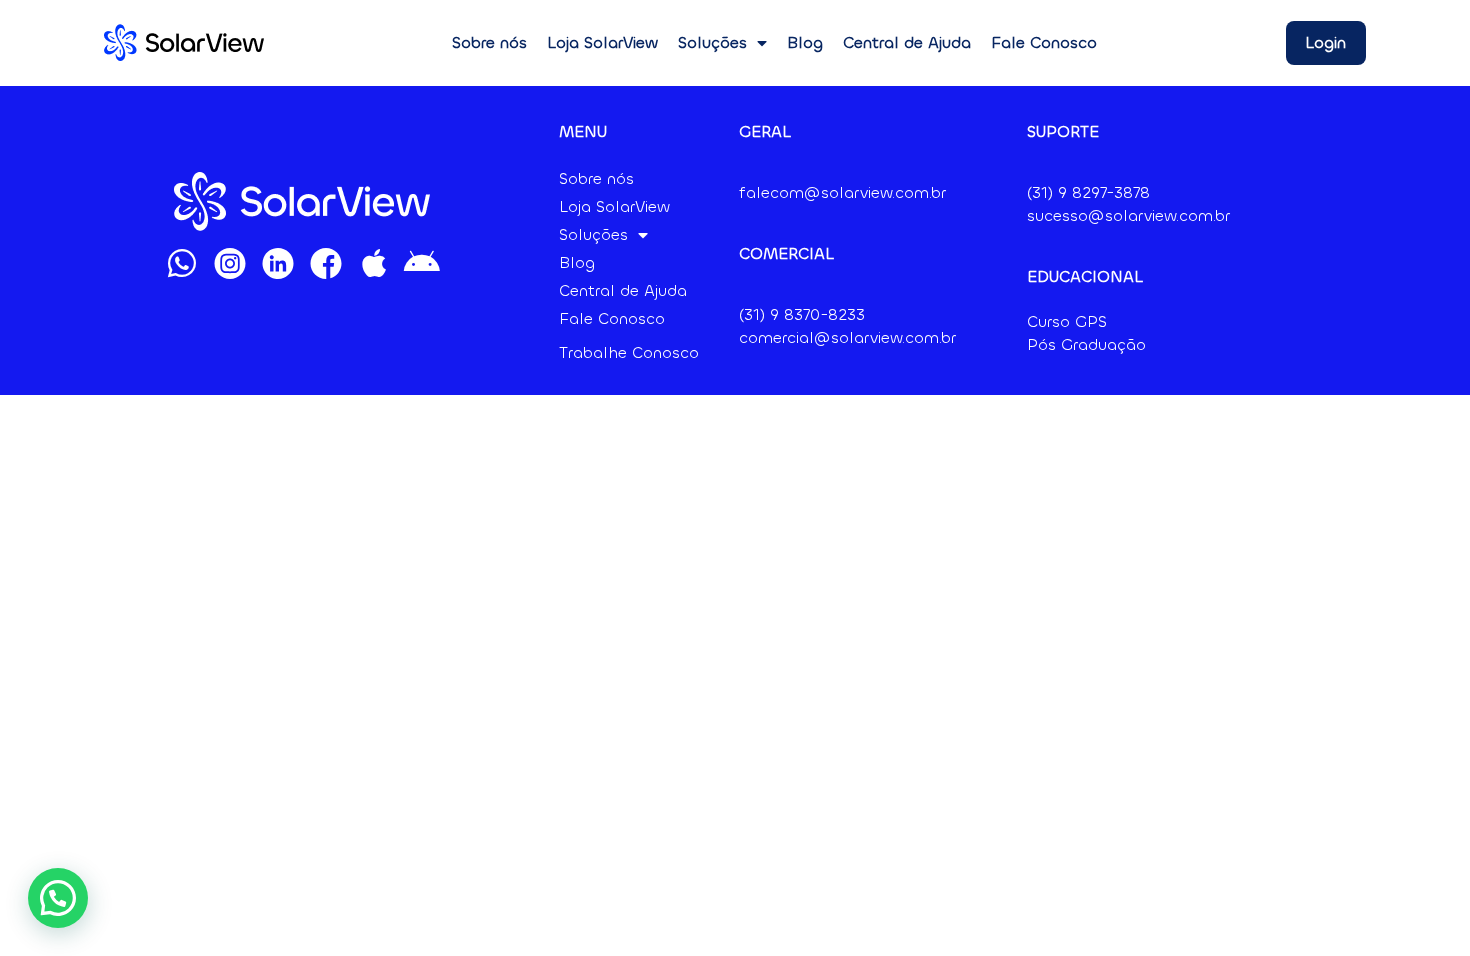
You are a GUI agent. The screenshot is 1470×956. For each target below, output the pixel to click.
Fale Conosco (1044, 42)
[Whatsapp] (182, 263)
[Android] (422, 263)
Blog (805, 42)
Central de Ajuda (907, 42)
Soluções (712, 42)
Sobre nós (489, 42)
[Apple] (374, 263)
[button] (58, 898)
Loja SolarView (602, 42)
